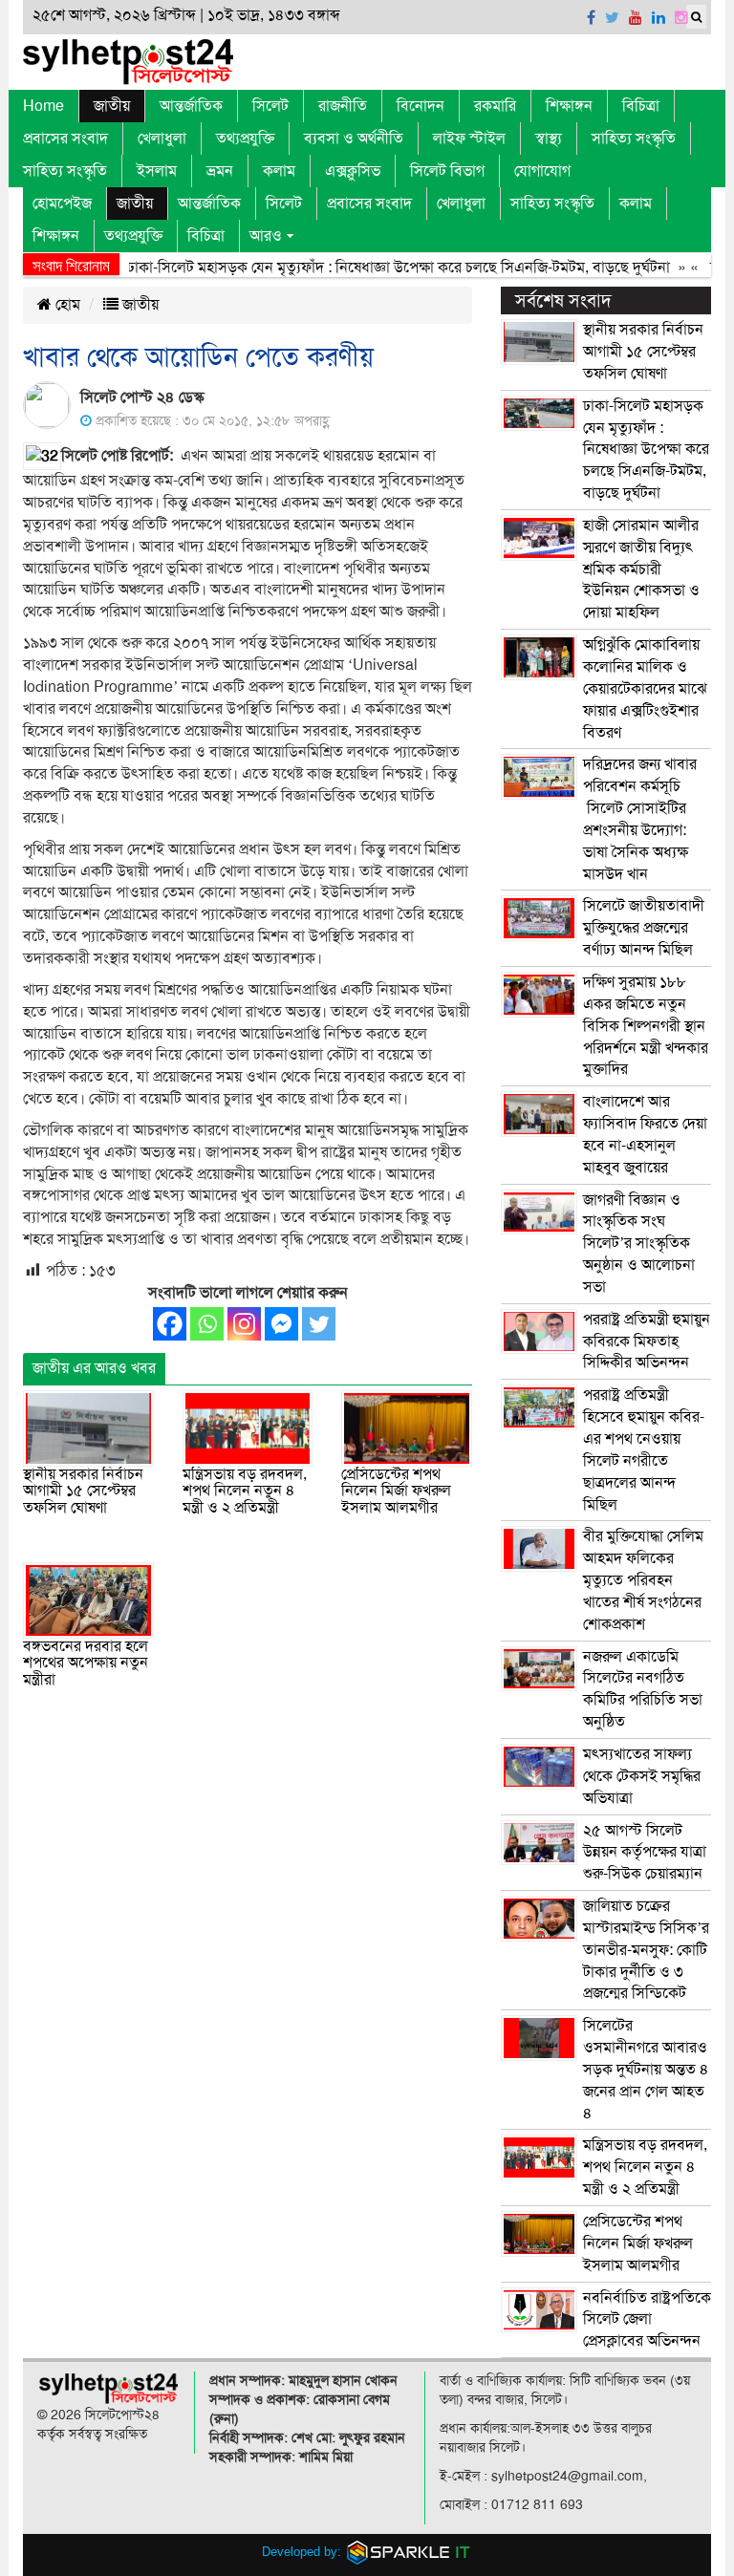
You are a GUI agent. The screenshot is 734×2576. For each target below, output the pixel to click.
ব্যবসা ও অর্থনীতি (354, 139)
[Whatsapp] (207, 1324)
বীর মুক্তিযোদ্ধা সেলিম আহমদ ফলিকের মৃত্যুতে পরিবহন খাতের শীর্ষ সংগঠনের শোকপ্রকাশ (643, 1580)
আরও (266, 236)
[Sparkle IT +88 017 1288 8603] (409, 2552)
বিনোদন (421, 106)
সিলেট (270, 106)
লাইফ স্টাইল (469, 139)
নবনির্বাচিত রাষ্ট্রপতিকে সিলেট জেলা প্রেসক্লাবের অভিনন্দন (647, 2320)
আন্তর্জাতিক (191, 106)
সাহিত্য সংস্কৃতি (634, 139)
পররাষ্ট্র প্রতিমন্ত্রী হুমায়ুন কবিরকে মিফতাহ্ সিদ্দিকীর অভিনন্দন (647, 1342)
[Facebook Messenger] (281, 1324)
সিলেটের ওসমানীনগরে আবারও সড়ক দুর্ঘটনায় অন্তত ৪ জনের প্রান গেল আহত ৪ (646, 2069)
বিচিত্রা (641, 106)
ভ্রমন (220, 171)
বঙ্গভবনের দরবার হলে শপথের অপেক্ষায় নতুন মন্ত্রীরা (86, 1663)
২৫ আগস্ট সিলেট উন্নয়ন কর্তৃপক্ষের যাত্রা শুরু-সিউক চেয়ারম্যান (645, 1853)
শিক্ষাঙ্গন (569, 106)
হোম (66, 305)
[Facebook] (170, 1324)
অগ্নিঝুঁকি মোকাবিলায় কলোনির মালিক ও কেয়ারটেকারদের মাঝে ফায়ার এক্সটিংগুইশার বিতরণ (645, 688)
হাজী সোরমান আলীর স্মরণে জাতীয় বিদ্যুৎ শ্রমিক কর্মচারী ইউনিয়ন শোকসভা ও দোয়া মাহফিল (641, 569)
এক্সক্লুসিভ (353, 171)
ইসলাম (157, 171)
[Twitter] (319, 1324)
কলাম (279, 171)
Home (43, 106)
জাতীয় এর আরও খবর (94, 1368)
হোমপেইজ (62, 204)
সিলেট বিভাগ (447, 171)
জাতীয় (112, 106)
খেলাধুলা (162, 139)
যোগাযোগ (542, 171)
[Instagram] (244, 1324)
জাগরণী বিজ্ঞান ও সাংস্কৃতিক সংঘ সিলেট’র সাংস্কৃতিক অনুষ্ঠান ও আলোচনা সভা (639, 1244)
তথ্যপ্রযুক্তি (245, 139)
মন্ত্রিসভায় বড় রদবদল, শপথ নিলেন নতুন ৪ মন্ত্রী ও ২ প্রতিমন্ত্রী (245, 1491)
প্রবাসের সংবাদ (65, 139)
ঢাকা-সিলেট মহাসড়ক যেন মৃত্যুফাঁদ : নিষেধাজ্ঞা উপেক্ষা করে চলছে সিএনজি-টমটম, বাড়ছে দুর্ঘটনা (371, 268)
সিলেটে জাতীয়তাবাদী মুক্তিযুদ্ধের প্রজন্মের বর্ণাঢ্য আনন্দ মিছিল (644, 928)
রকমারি (495, 106)
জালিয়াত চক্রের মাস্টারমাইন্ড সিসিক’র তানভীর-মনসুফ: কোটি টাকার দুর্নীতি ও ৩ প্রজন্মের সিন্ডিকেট (646, 1950)
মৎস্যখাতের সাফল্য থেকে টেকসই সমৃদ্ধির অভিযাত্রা (642, 1776)
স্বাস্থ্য (549, 139)
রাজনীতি (343, 106)
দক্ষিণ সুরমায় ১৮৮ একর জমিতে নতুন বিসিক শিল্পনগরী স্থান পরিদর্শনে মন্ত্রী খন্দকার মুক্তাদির (646, 1026)
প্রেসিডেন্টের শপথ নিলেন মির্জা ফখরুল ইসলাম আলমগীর (396, 1491)
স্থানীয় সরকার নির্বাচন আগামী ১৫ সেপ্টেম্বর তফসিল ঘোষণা (83, 1491)
